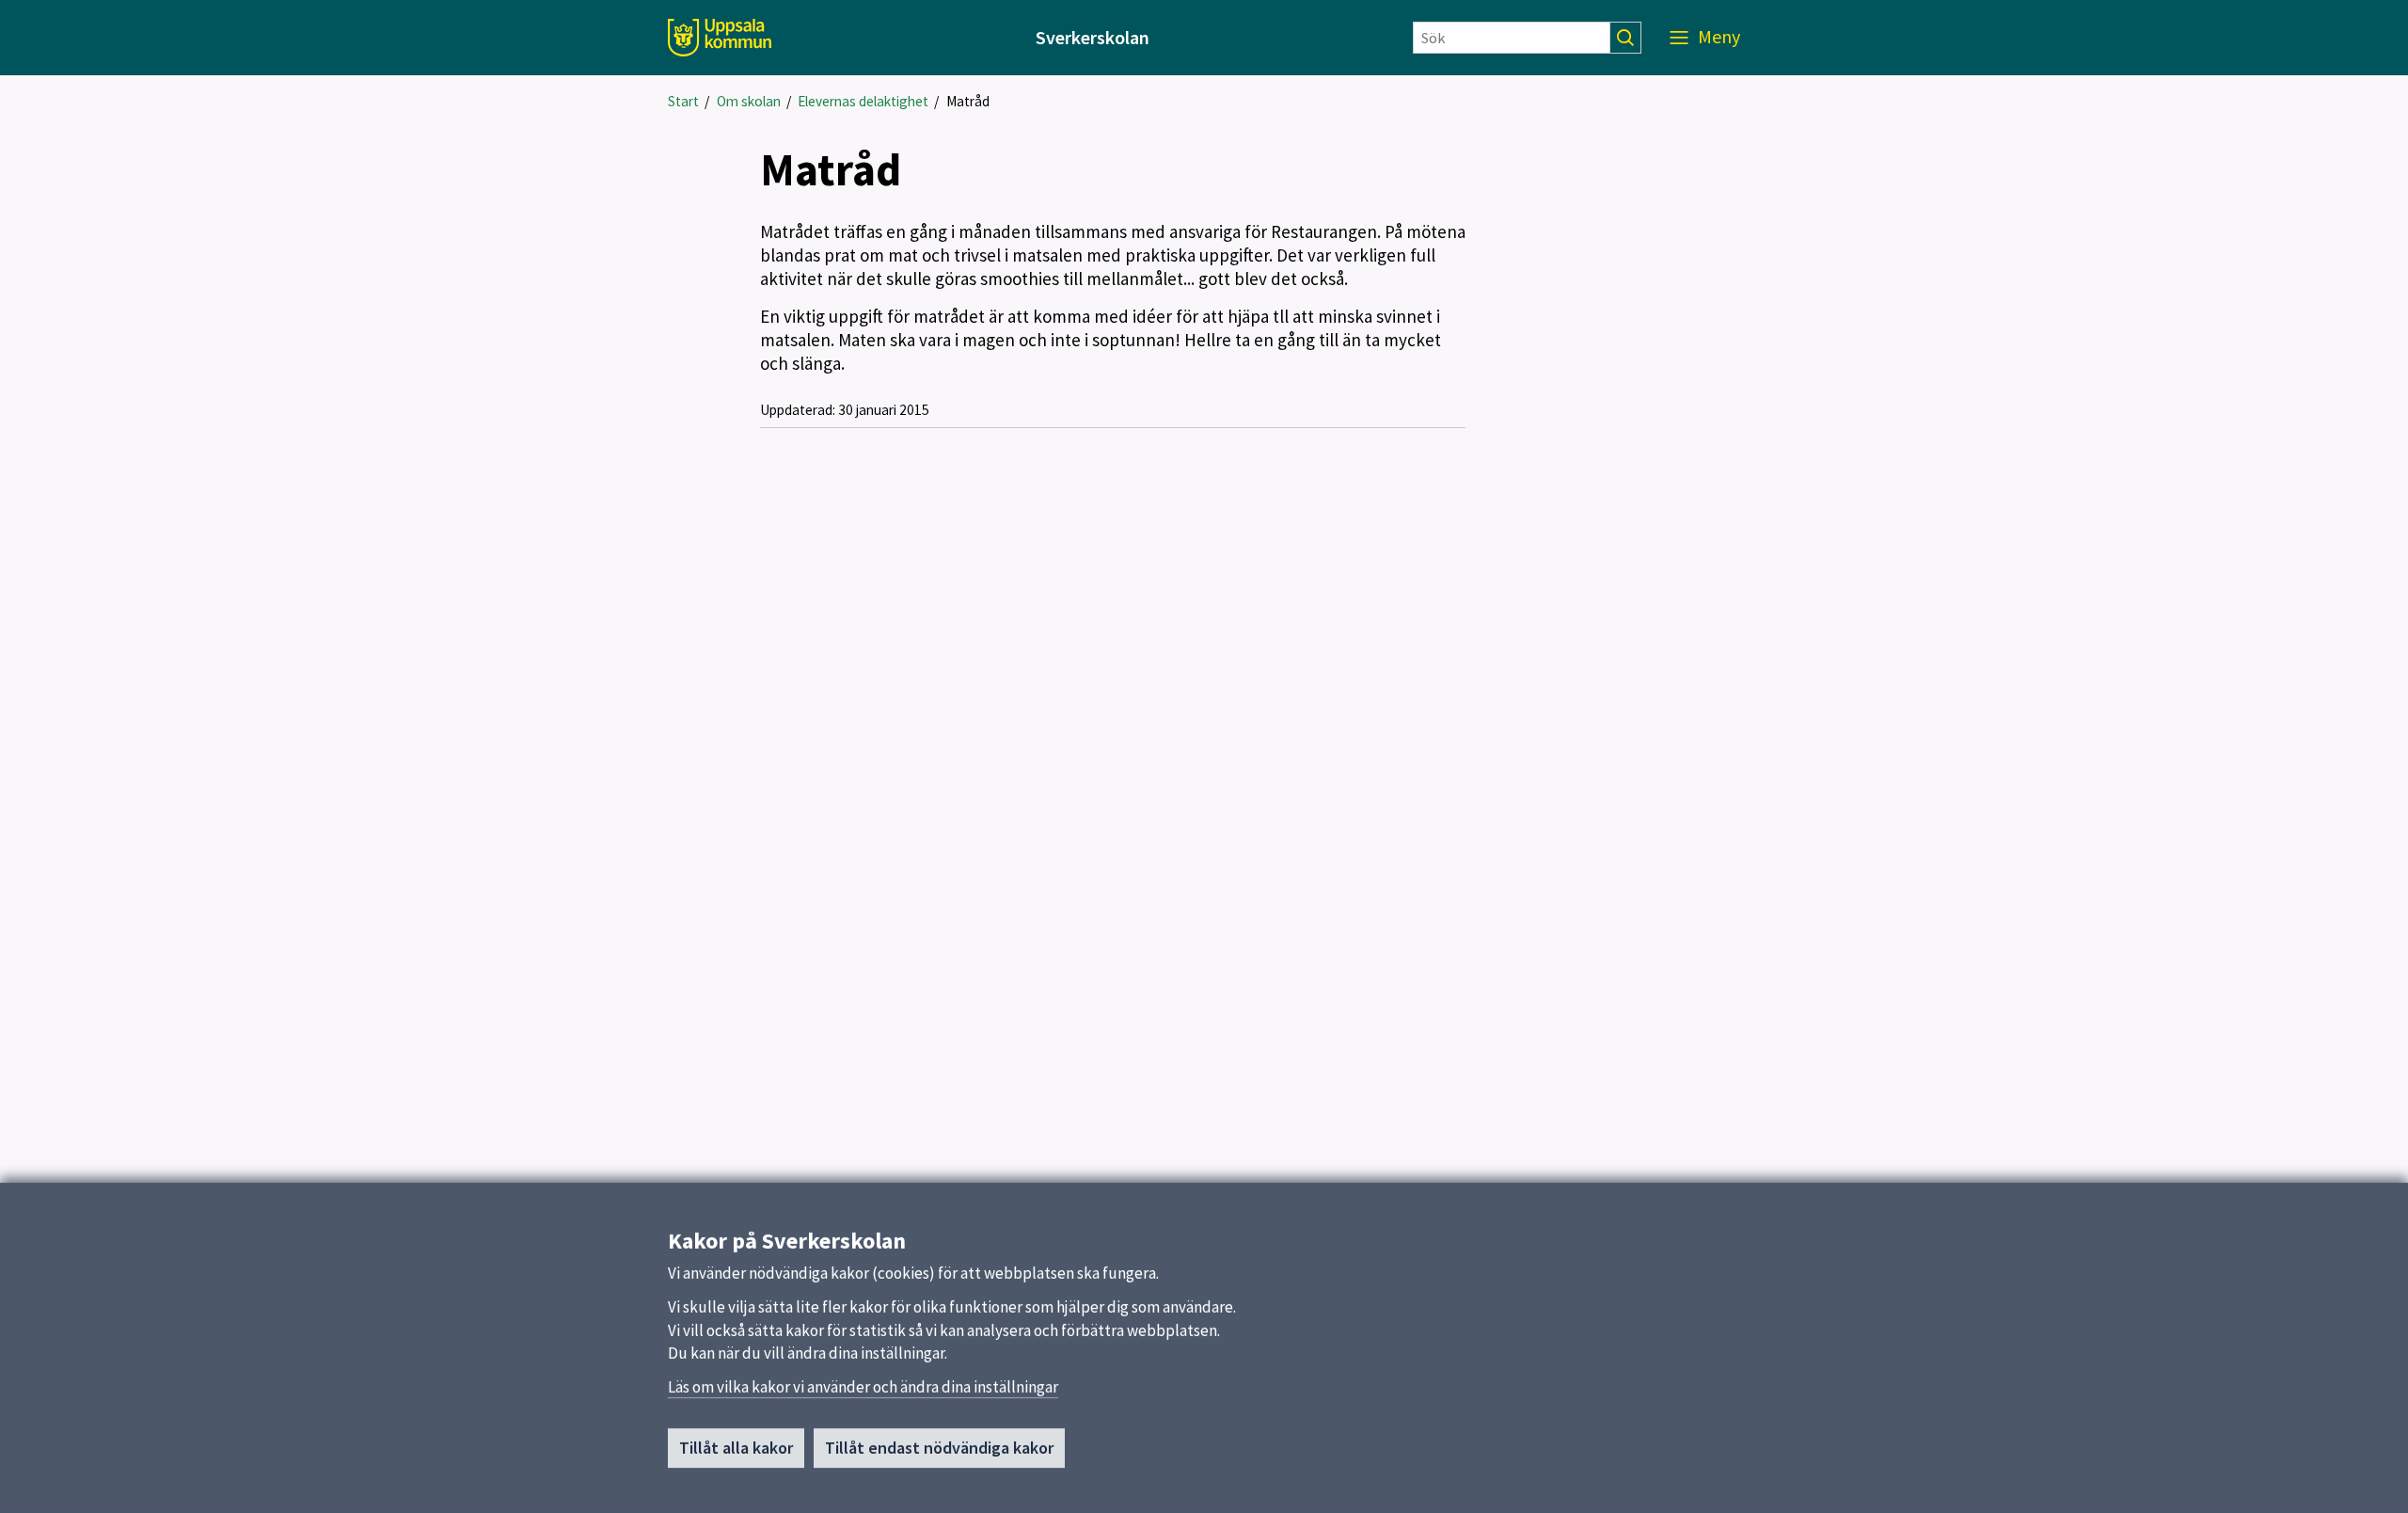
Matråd (968, 101)
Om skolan (749, 101)
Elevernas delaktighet (863, 101)
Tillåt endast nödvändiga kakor (939, 1448)
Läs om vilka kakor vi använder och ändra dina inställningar (863, 1387)
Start (683, 101)
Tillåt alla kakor (736, 1448)
